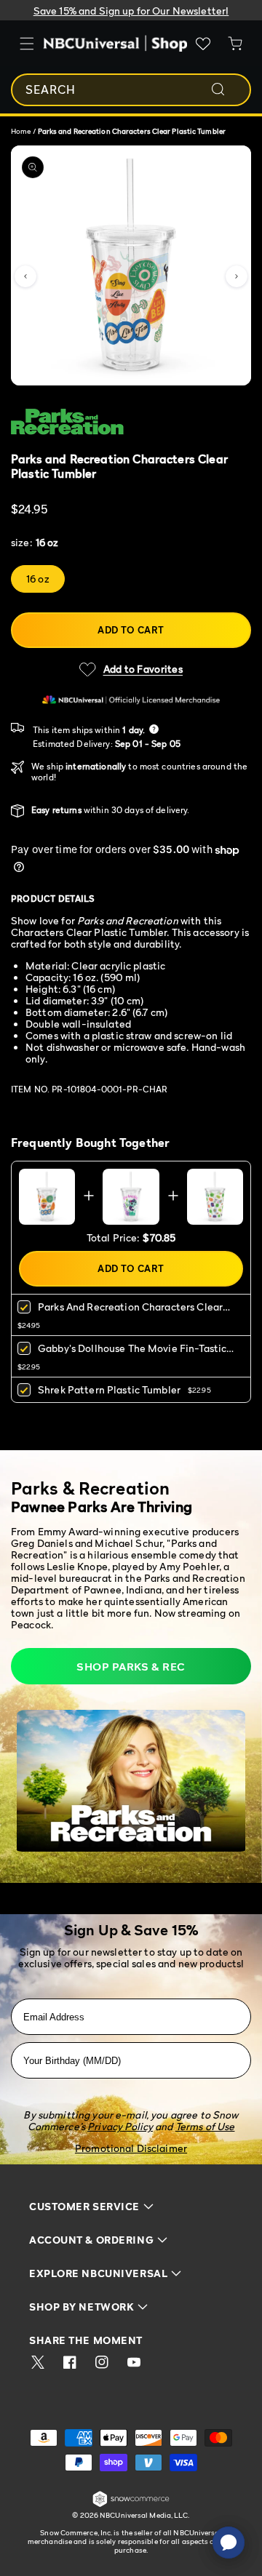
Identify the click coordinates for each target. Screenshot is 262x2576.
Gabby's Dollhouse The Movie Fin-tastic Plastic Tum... (132, 1353)
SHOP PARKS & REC (131, 1666)
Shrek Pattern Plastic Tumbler (109, 1389)
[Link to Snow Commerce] (131, 2504)
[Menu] (27, 44)
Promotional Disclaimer (131, 2148)
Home (21, 131)
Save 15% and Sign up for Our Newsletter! (131, 11)
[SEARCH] (228, 89)
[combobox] (131, 90)
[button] (25, 276)
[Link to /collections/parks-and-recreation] (131, 422)
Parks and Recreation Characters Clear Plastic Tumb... (130, 1312)
